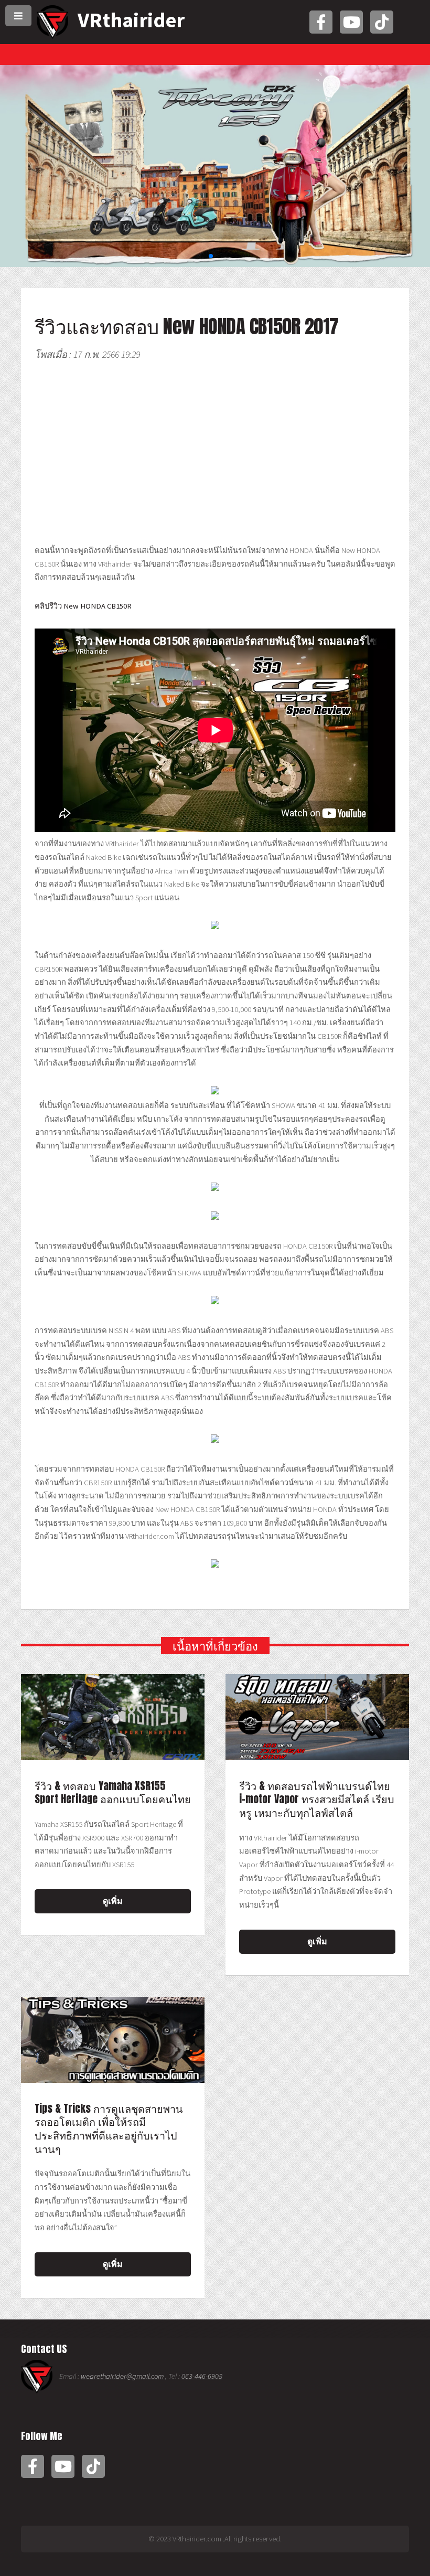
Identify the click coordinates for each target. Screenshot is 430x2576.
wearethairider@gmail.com (122, 2376)
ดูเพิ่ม (113, 1901)
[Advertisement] (215, 455)
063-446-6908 (202, 2376)
